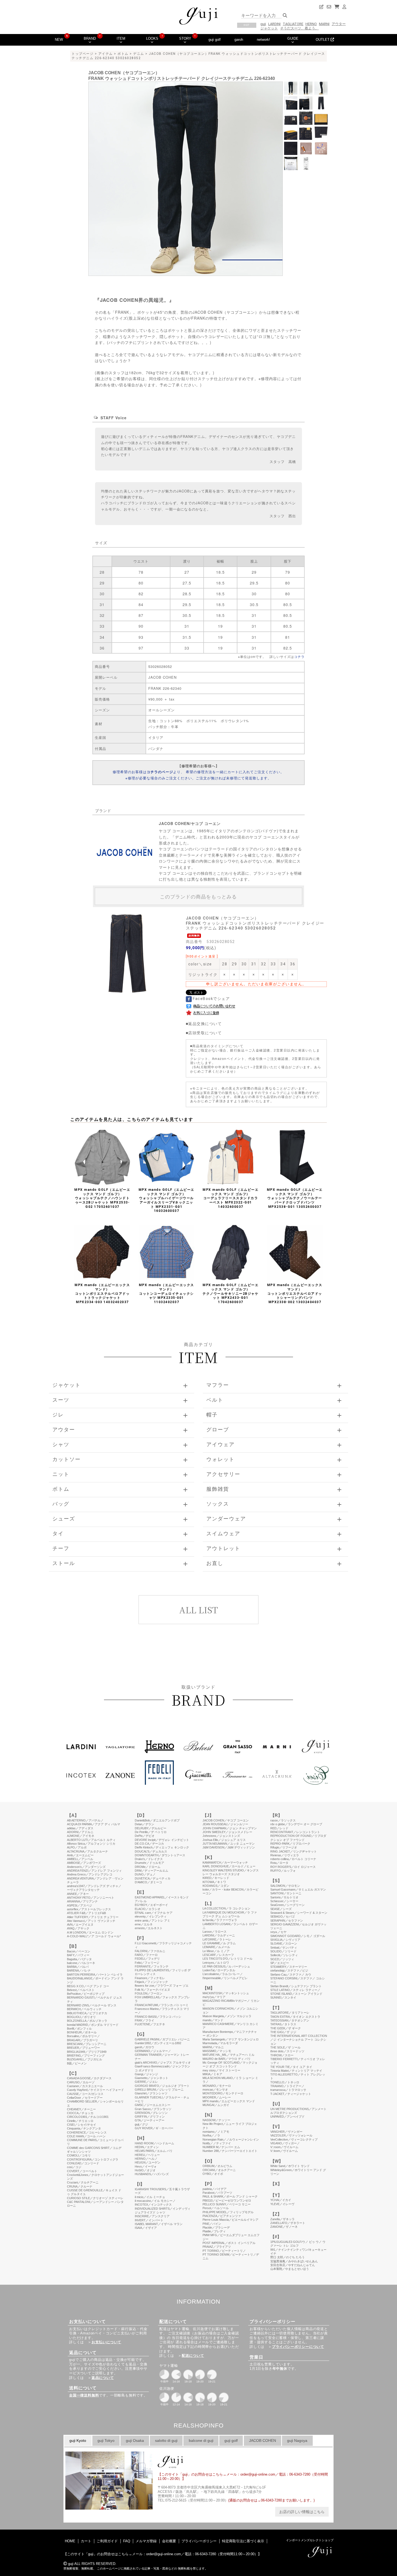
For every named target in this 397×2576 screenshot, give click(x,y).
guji (263, 24)
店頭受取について (205, 1033)
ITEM (121, 38)
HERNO (311, 24)
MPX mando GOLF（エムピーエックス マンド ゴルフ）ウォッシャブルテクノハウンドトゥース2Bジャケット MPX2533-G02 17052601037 (102, 1198)
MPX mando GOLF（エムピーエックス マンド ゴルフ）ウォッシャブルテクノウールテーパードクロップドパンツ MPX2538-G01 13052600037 (295, 1198)
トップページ (83, 54)
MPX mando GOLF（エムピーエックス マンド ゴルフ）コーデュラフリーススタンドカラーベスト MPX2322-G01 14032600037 (231, 1198)
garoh (239, 40)
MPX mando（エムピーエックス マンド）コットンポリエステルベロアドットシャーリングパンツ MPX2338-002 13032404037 (295, 1293)
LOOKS (152, 38)
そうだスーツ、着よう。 (299, 28)
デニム (139, 54)
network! (263, 40)
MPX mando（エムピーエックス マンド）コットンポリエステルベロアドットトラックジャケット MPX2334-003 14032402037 (102, 1293)
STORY (185, 38)
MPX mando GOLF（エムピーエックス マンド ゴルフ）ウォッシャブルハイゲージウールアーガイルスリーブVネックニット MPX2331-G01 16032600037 (166, 1200)
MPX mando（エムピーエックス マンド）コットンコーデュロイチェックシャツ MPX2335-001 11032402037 (166, 1293)
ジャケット (269, 28)
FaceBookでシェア (211, 999)
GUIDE (293, 38)
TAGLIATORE (293, 24)
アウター (339, 24)
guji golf (215, 40)
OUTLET (323, 40)
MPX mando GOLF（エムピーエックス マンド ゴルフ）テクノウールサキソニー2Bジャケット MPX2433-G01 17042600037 (231, 1293)
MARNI (324, 24)
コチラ (299, 656)
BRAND (90, 38)
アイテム (106, 54)
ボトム (123, 54)
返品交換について (205, 1023)
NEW (59, 40)
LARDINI (274, 24)
